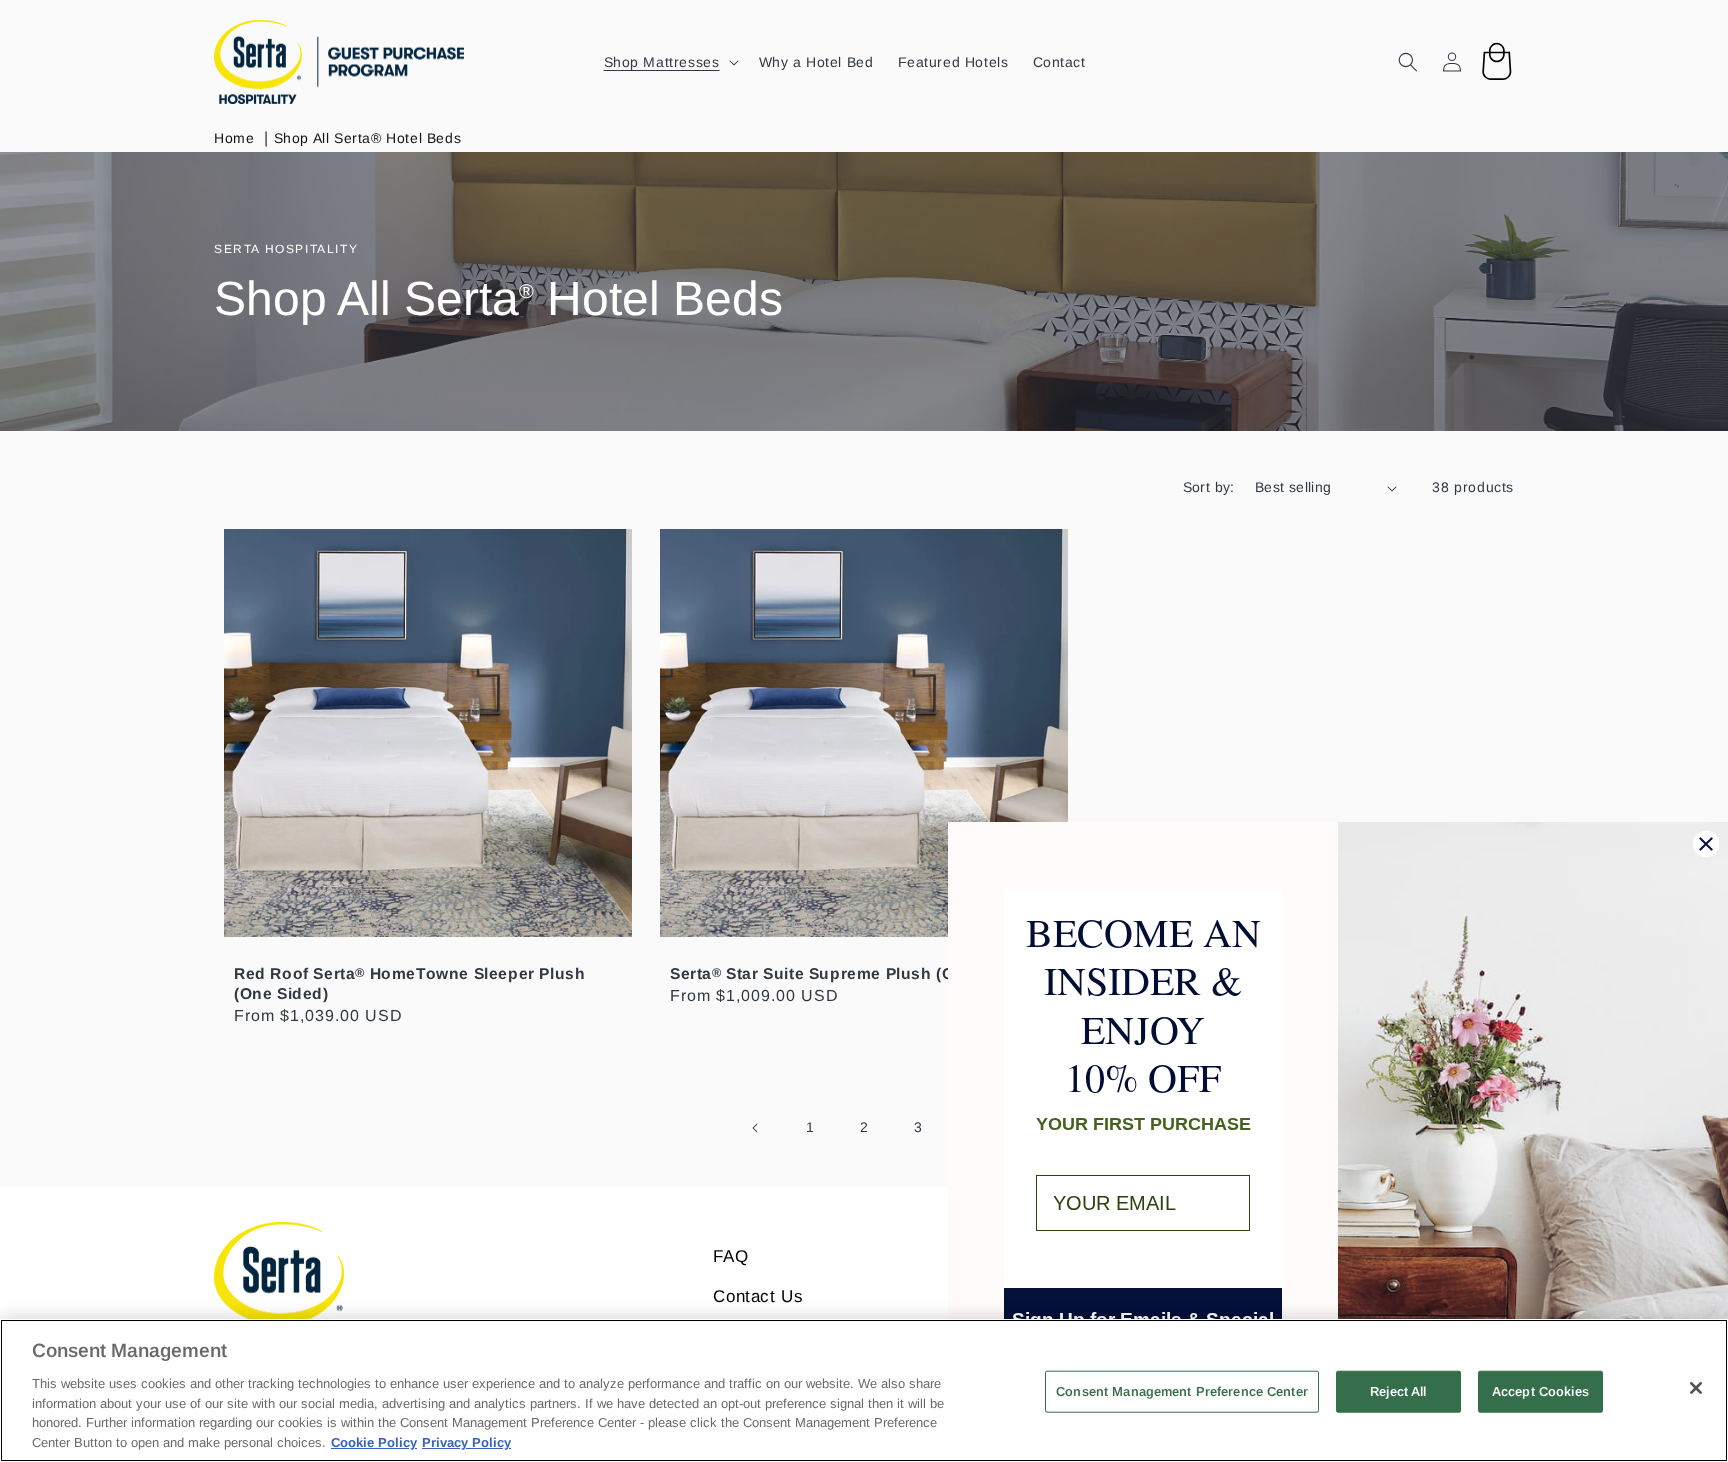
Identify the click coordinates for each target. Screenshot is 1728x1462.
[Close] (1696, 1388)
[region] (864, 1390)
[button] (669, 62)
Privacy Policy (466, 1441)
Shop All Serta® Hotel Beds (368, 138)
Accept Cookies (1540, 1391)
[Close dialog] (1706, 844)
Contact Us (758, 1296)
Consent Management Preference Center (1182, 1391)
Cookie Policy (374, 1441)
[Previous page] (756, 1128)
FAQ (730, 1256)
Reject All (1398, 1391)
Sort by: (1209, 487)
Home (234, 138)
